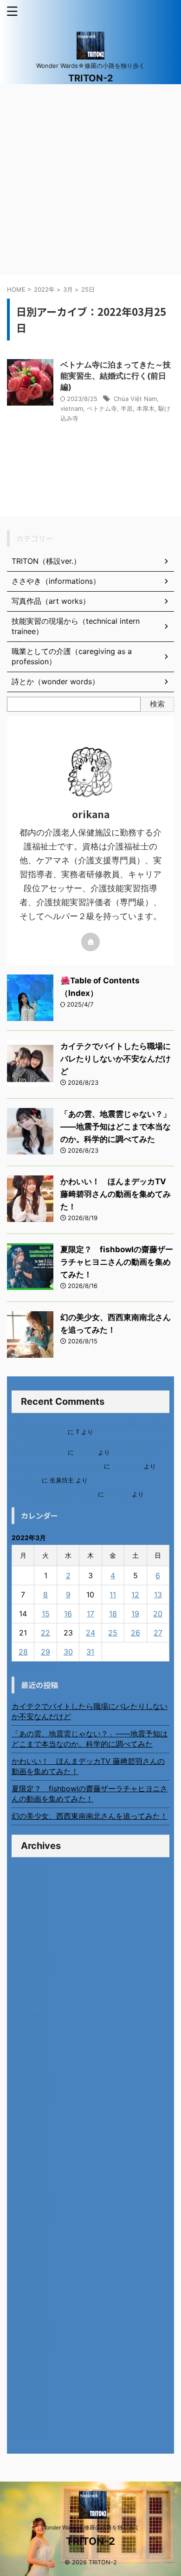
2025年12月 (32, 1953)
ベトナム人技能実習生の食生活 (54, 1494)
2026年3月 (31, 1922)
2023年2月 (31, 2301)
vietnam (72, 408)
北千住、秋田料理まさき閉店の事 (57, 1466)
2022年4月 (31, 2403)
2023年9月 (31, 2229)
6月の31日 (26, 1480)
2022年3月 (31, 2414)
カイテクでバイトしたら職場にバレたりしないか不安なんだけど (116, 1059)
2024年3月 (31, 2168)
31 (90, 1652)
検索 (157, 704)
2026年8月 (31, 1871)
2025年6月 (31, 2015)
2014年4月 (30, 2434)
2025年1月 (30, 2066)
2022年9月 (31, 2352)
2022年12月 (32, 2322)
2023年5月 (31, 2270)
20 (158, 1614)
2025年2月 (31, 2055)
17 (90, 1614)
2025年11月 (32, 1963)
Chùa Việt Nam (135, 399)
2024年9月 (31, 2107)
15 (46, 1614)
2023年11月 (32, 2209)
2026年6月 (31, 1892)
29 (45, 1652)
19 (135, 1614)
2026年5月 (31, 1902)
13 (158, 1595)
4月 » (46, 1666)
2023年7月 (30, 2250)
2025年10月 (32, 1974)
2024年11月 (32, 2086)
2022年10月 (32, 2342)
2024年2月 (31, 2178)
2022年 (44, 289)
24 (90, 1633)
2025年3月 (31, 2045)
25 (113, 1633)
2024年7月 (30, 2127)
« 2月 (21, 1666)
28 (23, 1652)
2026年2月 (31, 1933)
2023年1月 (30, 2311)
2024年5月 (31, 2148)
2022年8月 (31, 2362)
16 (68, 1614)
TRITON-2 (91, 78)
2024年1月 (30, 2189)
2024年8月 (31, 2117)
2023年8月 (31, 2240)
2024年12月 (32, 2076)
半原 (127, 408)
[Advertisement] (90, 180)
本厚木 (145, 408)
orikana (86, 1452)
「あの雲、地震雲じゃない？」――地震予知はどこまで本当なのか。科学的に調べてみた (116, 1127)
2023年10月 (32, 2219)
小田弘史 (118, 1494)
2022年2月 (31, 2424)
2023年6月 (31, 2260)
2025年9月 (31, 1984)
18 (113, 1614)
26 (136, 1633)
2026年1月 (30, 1943)
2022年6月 (31, 2383)
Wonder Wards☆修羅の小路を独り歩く (90, 2527)
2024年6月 (31, 2137)
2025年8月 (31, 1994)
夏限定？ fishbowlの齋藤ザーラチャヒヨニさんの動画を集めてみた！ (117, 1262)
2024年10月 (32, 2096)
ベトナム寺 (102, 408)
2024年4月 (31, 2158)
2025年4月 (31, 2035)
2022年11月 (32, 2332)
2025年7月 (30, 2004)
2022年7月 (30, 2373)
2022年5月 (31, 2393)
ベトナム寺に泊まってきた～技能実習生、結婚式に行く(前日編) (116, 376)
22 (45, 1633)
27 (158, 1633)
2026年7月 (30, 1882)
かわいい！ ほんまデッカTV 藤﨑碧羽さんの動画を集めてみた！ (116, 1194)
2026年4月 (31, 1912)
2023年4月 (31, 2281)
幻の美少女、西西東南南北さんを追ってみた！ (90, 1816)
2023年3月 (31, 2291)
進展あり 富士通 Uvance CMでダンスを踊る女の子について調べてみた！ (88, 1429)
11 (113, 1595)
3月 (68, 289)
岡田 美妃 (127, 1466)
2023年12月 (32, 2199)
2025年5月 (31, 2025)
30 (68, 1652)
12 (135, 1595)
